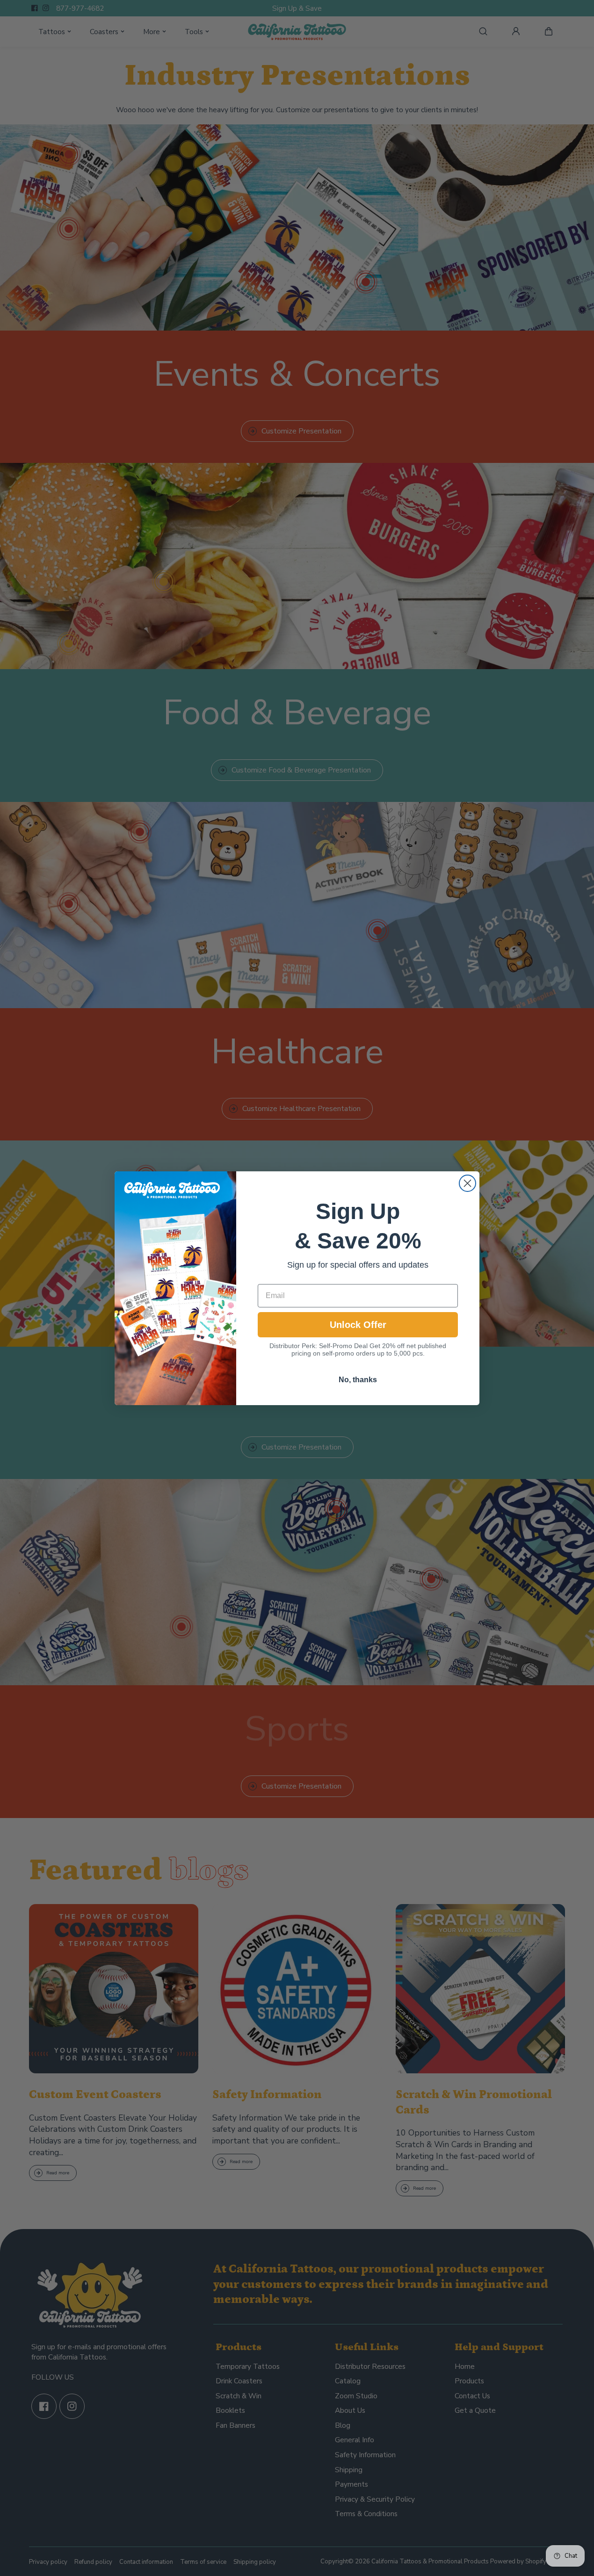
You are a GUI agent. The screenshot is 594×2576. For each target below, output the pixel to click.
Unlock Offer (358, 1324)
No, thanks (358, 1379)
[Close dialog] (467, 1183)
